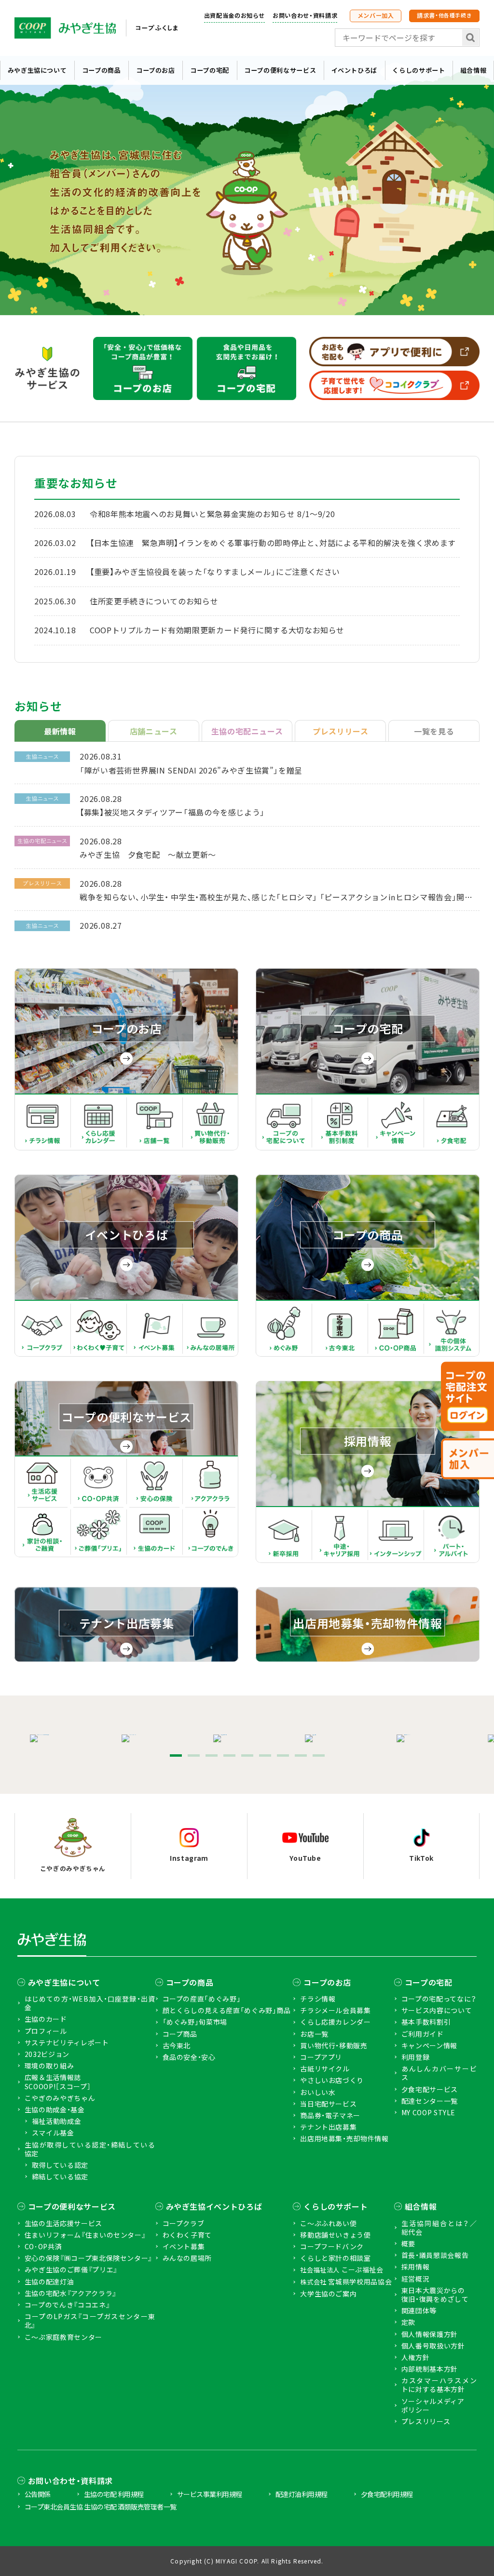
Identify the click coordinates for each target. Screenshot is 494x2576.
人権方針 (416, 2357)
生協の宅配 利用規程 (114, 2494)
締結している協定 (60, 2176)
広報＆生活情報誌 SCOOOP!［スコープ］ (58, 2082)
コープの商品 (102, 70)
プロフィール (46, 2031)
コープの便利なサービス (280, 70)
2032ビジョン (47, 2054)
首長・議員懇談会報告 (435, 2255)
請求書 (444, 15)
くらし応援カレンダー (335, 2022)
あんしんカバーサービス (439, 2073)
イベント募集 (184, 2246)
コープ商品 (180, 2034)
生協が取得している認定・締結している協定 (90, 2149)
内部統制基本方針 (430, 2369)
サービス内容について (437, 2010)
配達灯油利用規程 (302, 2494)
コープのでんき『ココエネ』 (67, 2305)
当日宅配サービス (328, 2104)
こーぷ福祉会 (342, 2270)
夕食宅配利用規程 (387, 2494)
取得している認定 (60, 2165)
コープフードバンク (332, 2246)
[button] (176, 1755)
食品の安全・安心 (189, 2057)
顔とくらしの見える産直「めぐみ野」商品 (227, 2010)
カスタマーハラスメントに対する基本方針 (439, 2385)
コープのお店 (156, 70)
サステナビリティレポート (67, 2042)
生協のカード (46, 2019)
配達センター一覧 (430, 2101)
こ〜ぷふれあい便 (328, 2223)
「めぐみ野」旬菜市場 (195, 2022)
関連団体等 (419, 2310)
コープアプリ (321, 2057)
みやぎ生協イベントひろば (214, 2206)
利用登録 (416, 2057)
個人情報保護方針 (430, 2334)
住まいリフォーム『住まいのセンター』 (85, 2235)
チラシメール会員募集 (335, 2010)
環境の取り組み (49, 2066)
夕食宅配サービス (430, 2089)
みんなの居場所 (187, 2258)
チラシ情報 (318, 1999)
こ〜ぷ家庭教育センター (63, 2337)
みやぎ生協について (37, 70)
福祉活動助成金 (56, 2121)
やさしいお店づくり (332, 2080)
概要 (408, 2243)
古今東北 (177, 2045)
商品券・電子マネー (330, 2115)
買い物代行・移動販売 (334, 2045)
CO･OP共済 (43, 2246)
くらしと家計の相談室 (335, 2258)
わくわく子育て (187, 2235)
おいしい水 (318, 2092)
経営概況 (416, 2279)
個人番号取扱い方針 (433, 2346)
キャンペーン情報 (429, 2045)
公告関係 (38, 2494)
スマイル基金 (53, 2133)
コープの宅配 (210, 70)
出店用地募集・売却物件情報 (344, 2138)
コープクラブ (184, 2223)
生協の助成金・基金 (55, 2109)
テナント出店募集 (328, 2127)
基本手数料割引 (426, 2022)
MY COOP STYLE (428, 2112)
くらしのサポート (419, 70)
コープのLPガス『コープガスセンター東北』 (90, 2321)
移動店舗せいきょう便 (335, 2235)
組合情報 (473, 70)
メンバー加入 (376, 15)
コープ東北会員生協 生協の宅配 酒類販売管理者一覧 (101, 2507)
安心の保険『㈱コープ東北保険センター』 (89, 2258)
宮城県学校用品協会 (346, 2282)
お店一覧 (314, 2034)
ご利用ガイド (423, 2034)
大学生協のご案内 (328, 2294)
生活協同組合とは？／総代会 (439, 2228)
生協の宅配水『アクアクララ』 (71, 2293)
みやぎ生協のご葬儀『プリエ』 (71, 2269)
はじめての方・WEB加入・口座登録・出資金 (90, 2003)
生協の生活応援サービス (63, 2223)
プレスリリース (426, 2421)
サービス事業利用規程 (210, 2494)
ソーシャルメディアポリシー (433, 2405)
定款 (408, 2322)
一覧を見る (434, 731)
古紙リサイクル (325, 2069)
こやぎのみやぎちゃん (60, 2098)
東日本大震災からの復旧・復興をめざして (435, 2295)
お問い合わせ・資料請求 (305, 15)
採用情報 (416, 2267)
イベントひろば (354, 70)
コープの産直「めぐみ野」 (202, 1999)
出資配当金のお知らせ (234, 15)
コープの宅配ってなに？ (439, 1999)
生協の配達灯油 (49, 2282)
